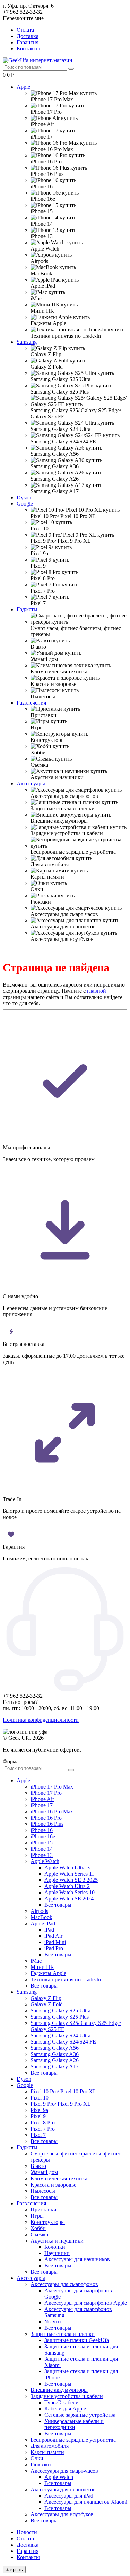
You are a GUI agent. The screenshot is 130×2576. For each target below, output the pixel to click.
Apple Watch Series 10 (70, 1892)
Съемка (39, 2234)
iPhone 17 (42, 1805)
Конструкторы (48, 2222)
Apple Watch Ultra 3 (67, 1867)
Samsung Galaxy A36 (55, 2054)
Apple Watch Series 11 (69, 1874)
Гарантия (28, 42)
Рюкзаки (41, 2465)
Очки (37, 2458)
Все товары (58, 1905)
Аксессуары (31, 784)
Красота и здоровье (53, 2185)
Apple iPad (43, 1923)
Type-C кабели (62, 2402)
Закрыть (14, 2570)
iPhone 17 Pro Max (52, 1787)
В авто (38, 2166)
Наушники (57, 2253)
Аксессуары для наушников (77, 2259)
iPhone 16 (42, 1830)
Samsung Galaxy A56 (55, 2048)
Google (25, 504)
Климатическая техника (59, 2178)
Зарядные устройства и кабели (67, 2396)
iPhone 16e (43, 1836)
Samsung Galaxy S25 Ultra (60, 2011)
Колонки (55, 2247)
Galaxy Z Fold (47, 2004)
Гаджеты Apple (48, 1973)
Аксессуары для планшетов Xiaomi (86, 2502)
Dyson (24, 497)
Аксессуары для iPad (69, 2496)
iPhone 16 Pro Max (52, 1811)
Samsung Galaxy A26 (55, 2060)
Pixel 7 (38, 2135)
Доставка (28, 36)
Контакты (28, 49)
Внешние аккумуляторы (59, 2390)
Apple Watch (45, 1861)
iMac (36, 1961)
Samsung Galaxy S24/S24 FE (63, 2042)
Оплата (25, 30)
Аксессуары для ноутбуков (62, 2514)
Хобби (38, 2228)
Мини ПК (42, 1967)
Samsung (27, 342)
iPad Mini (55, 1942)
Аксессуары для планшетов (63, 2489)
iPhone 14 (42, 1849)
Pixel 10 (40, 2098)
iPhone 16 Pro (46, 1818)
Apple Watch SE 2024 (69, 1899)
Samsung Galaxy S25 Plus (60, 2017)
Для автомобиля (50, 2446)
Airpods (39, 1911)
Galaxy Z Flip (46, 1998)
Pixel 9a (39, 2110)
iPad (49, 1930)
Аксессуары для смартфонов (64, 2284)
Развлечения (31, 703)
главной (97, 991)
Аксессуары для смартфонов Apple (86, 2303)
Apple (23, 87)
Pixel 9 (38, 2116)
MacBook (41, 1917)
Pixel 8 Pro (43, 2122)
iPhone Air (42, 1799)
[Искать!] (71, 69)
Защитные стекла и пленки (63, 2334)
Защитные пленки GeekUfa (77, 2340)
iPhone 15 (42, 1843)
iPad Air (53, 1936)
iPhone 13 (42, 1855)
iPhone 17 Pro (46, 1793)
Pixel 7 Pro (43, 2129)
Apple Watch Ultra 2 (67, 1886)
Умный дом (44, 2172)
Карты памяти (47, 2452)
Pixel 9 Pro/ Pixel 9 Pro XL (61, 2104)
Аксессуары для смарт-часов (64, 2471)
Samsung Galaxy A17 (55, 2067)
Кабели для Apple (65, 2409)
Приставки (44, 2210)
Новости (27, 2532)
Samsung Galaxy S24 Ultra (60, 2035)
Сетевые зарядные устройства (80, 2415)
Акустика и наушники (57, 2241)
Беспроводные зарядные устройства (73, 2440)
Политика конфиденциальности (41, 1720)
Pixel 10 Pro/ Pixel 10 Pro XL (63, 2091)
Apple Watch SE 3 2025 (71, 1880)
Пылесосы (43, 2191)
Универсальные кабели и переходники (74, 2424)
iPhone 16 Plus (47, 1824)
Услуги (53, 2322)
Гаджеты (27, 609)
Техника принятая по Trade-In (66, 1979)
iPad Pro (54, 1948)
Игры (37, 2216)
